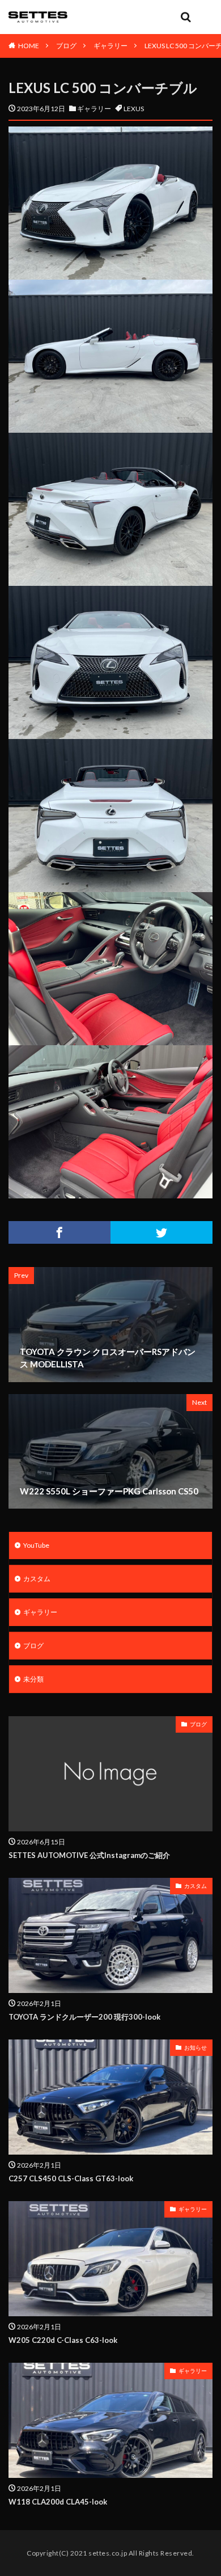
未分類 (33, 1679)
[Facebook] (59, 1232)
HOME (29, 46)
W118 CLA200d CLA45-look (58, 2502)
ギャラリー (110, 46)
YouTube (36, 1545)
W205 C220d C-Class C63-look (63, 2340)
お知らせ (195, 2047)
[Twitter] (161, 1232)
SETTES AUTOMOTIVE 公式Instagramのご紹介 (89, 1855)
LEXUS (134, 109)
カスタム (37, 1579)
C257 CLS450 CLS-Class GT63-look (71, 2178)
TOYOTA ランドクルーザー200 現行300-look (84, 2017)
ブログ (66, 46)
